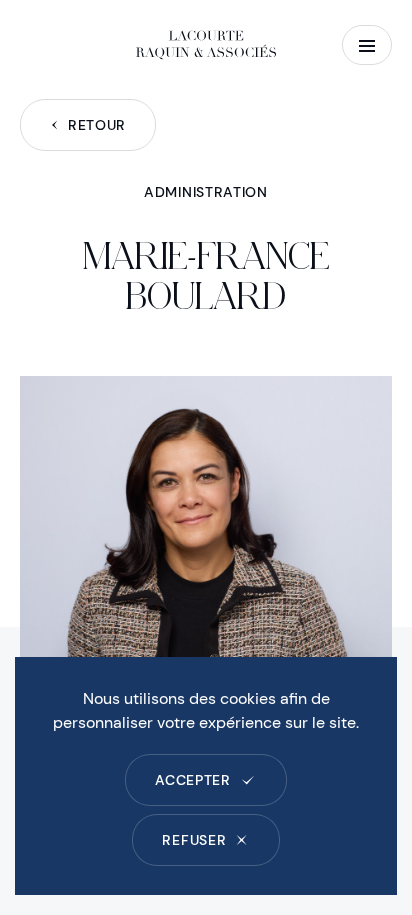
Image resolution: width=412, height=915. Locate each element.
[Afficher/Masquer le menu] (367, 45)
